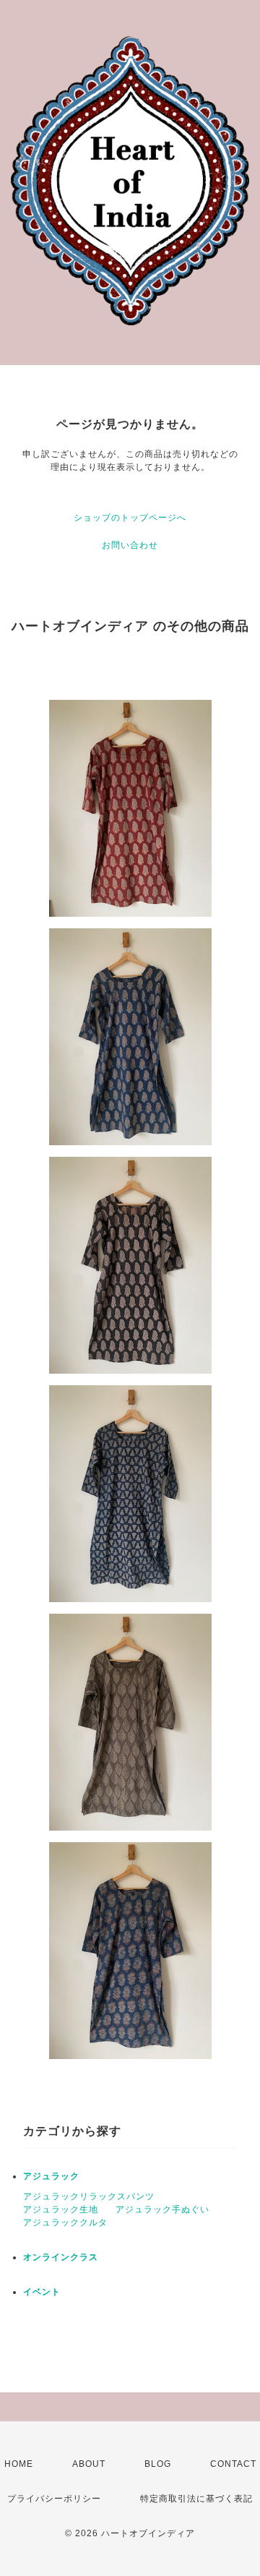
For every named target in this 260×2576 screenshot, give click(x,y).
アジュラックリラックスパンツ (89, 2196)
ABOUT (89, 2464)
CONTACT (233, 2464)
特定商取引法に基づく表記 (196, 2499)
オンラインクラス (61, 2257)
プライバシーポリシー (54, 2499)
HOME (19, 2464)
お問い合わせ (130, 545)
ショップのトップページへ (130, 518)
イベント (42, 2292)
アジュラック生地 (61, 2209)
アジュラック (51, 2176)
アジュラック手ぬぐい (162, 2209)
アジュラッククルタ (65, 2222)
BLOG (158, 2464)
